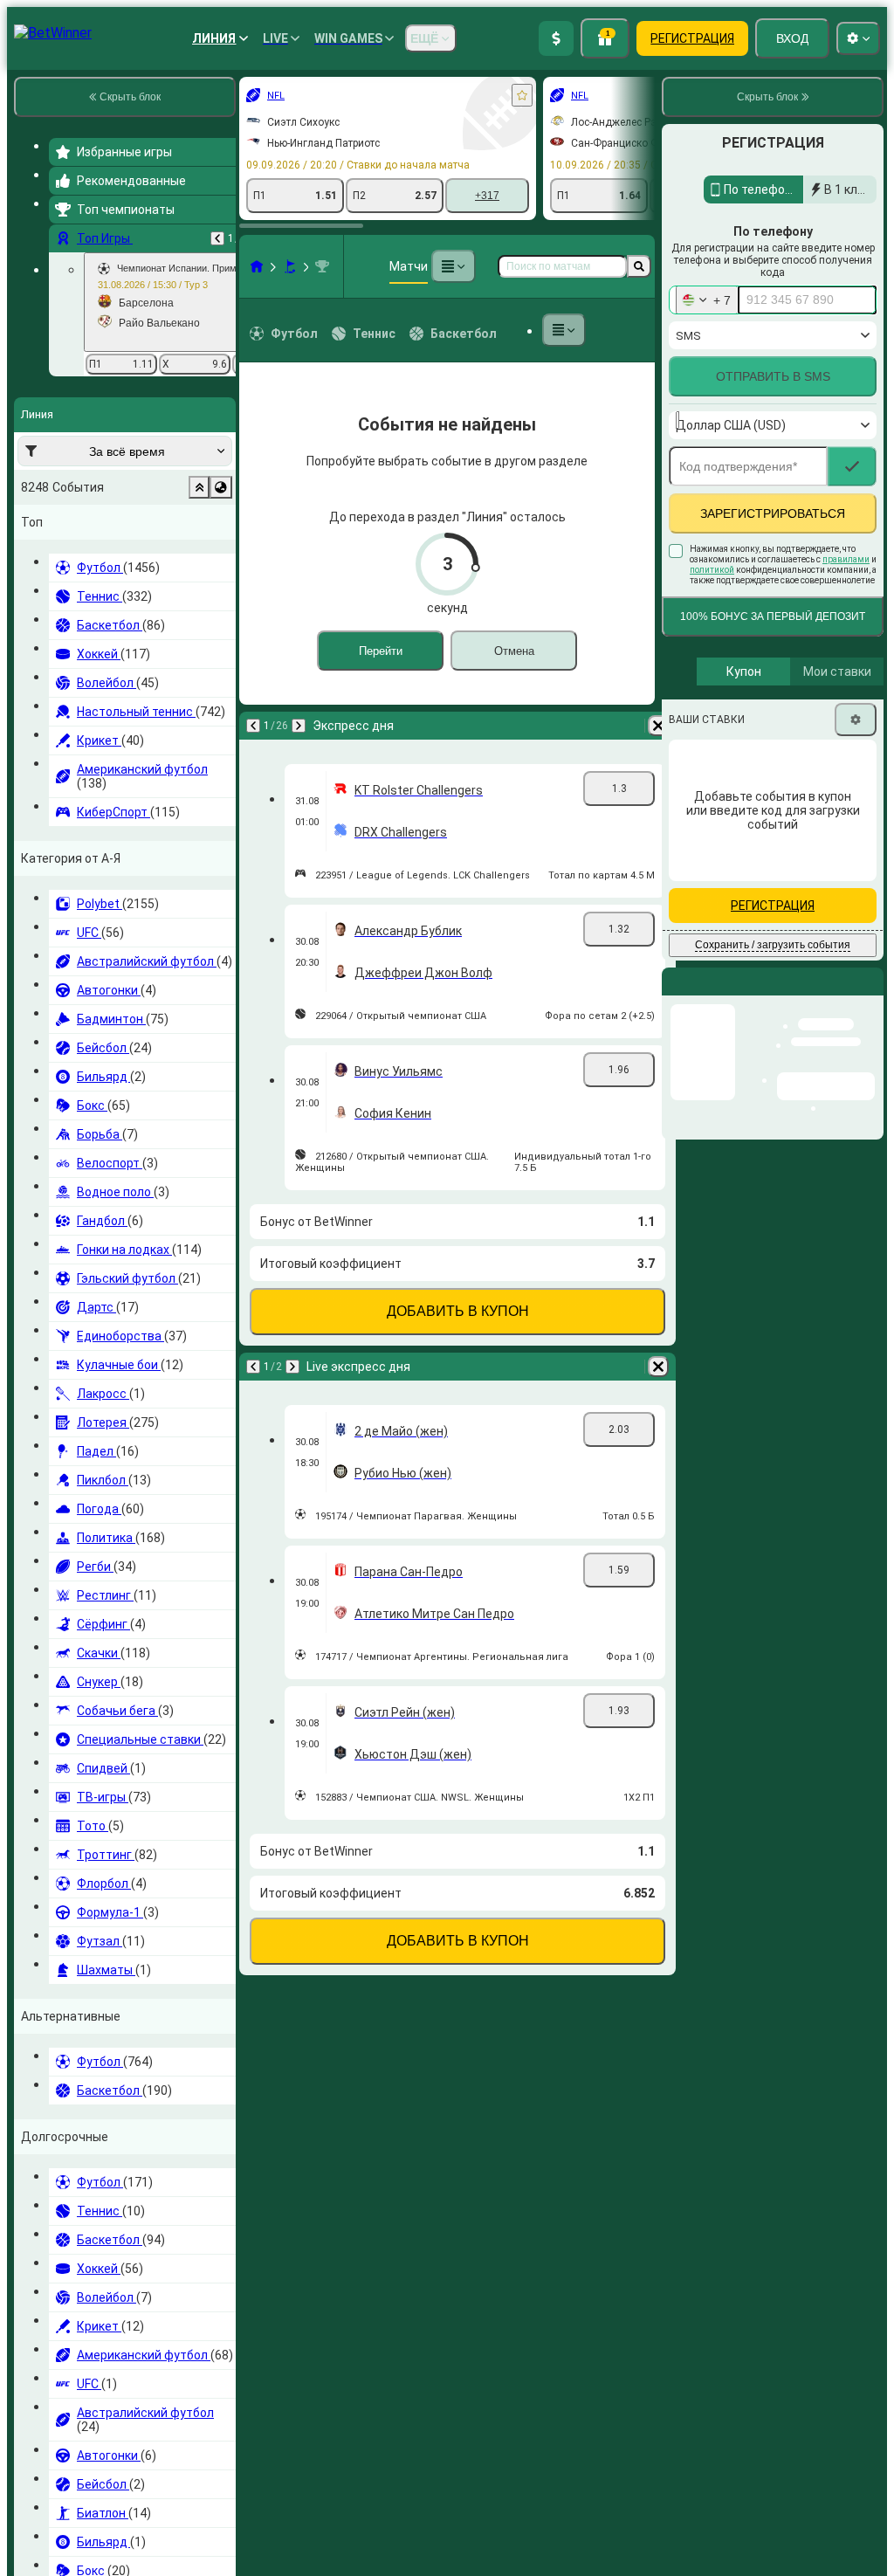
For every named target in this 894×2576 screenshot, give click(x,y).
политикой (712, 607)
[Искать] (639, 266)
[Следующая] (299, 726)
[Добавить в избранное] (522, 95)
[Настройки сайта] (858, 38)
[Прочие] (453, 266)
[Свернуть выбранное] (199, 487)
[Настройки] (856, 757)
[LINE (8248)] (257, 266)
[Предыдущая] (217, 238)
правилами (846, 597)
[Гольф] (290, 266)
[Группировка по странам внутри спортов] (221, 487)
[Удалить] (658, 726)
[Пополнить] (556, 38)
